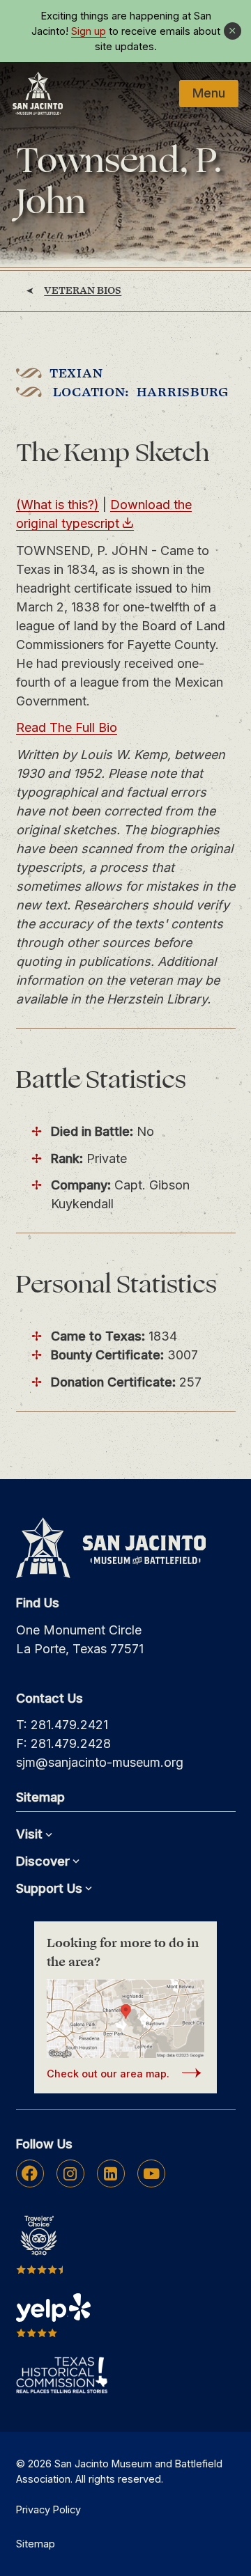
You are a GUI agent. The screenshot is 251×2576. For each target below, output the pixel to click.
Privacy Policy (48, 2509)
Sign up (89, 31)
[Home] (38, 93)
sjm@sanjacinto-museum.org (100, 1762)
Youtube (151, 2173)
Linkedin (111, 2173)
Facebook (30, 2173)
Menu (209, 93)
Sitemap (36, 2544)
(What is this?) (58, 505)
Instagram (70, 2173)
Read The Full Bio (67, 727)
